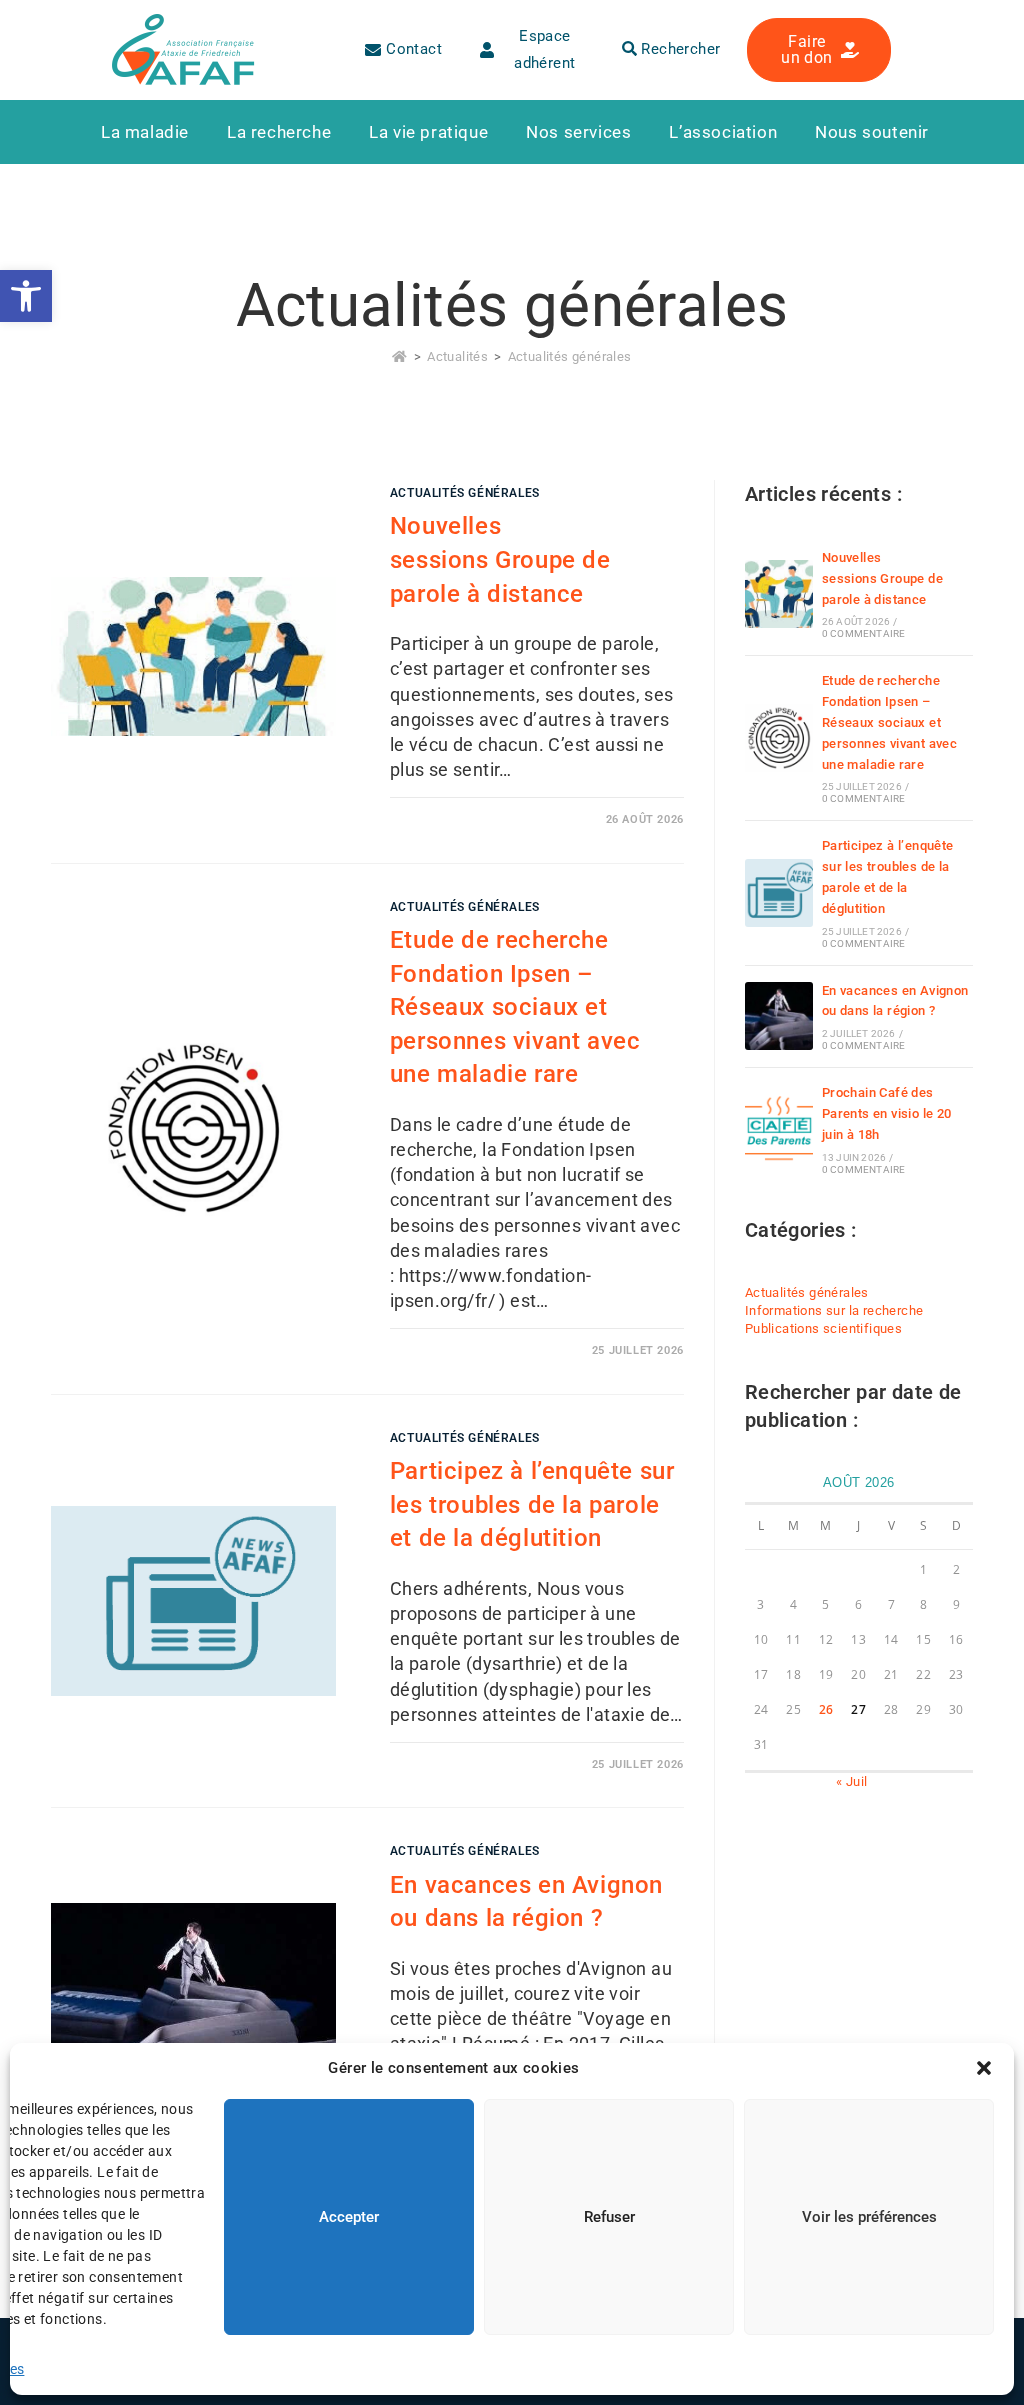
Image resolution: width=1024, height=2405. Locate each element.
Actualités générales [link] (570, 356)
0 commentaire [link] (864, 633)
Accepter (349, 2217)
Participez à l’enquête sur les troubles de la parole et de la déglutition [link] (532, 1504)
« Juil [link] (851, 1781)
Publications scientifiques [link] (823, 1328)
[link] (26, 296)
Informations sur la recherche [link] (834, 1310)
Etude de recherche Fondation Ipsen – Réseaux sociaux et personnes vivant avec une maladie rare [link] (515, 1007)
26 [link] (826, 1709)
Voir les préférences (869, 2217)
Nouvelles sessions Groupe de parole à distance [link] (500, 559)
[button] (984, 2068)
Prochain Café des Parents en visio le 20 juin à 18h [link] (887, 1113)
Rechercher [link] (678, 49)
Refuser (609, 2217)
